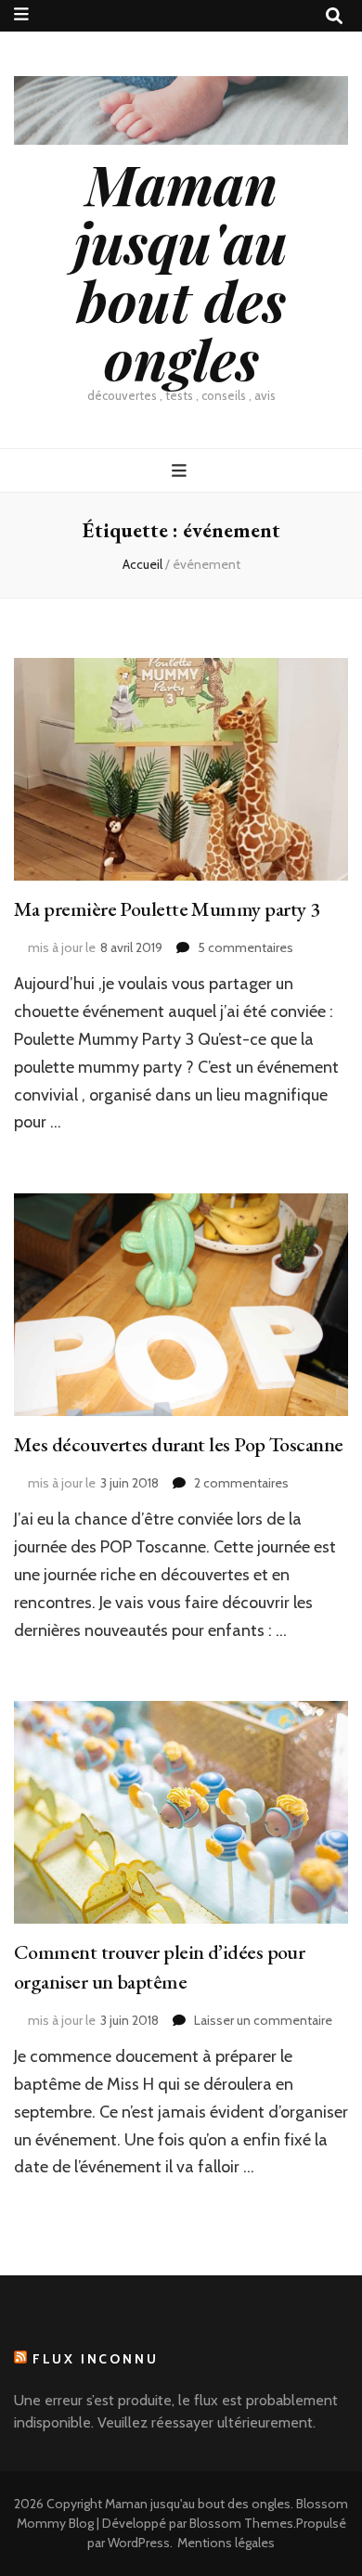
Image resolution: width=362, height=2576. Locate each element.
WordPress (139, 2543)
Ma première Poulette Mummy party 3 (167, 909)
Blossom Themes (241, 2523)
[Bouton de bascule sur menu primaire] (181, 471)
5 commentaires (246, 947)
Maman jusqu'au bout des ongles (181, 270)
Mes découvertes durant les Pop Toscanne (179, 1444)
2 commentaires (241, 1483)
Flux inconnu (96, 2359)
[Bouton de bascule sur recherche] (334, 16)
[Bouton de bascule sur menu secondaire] (21, 14)
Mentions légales (226, 2543)
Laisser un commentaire (263, 2020)
